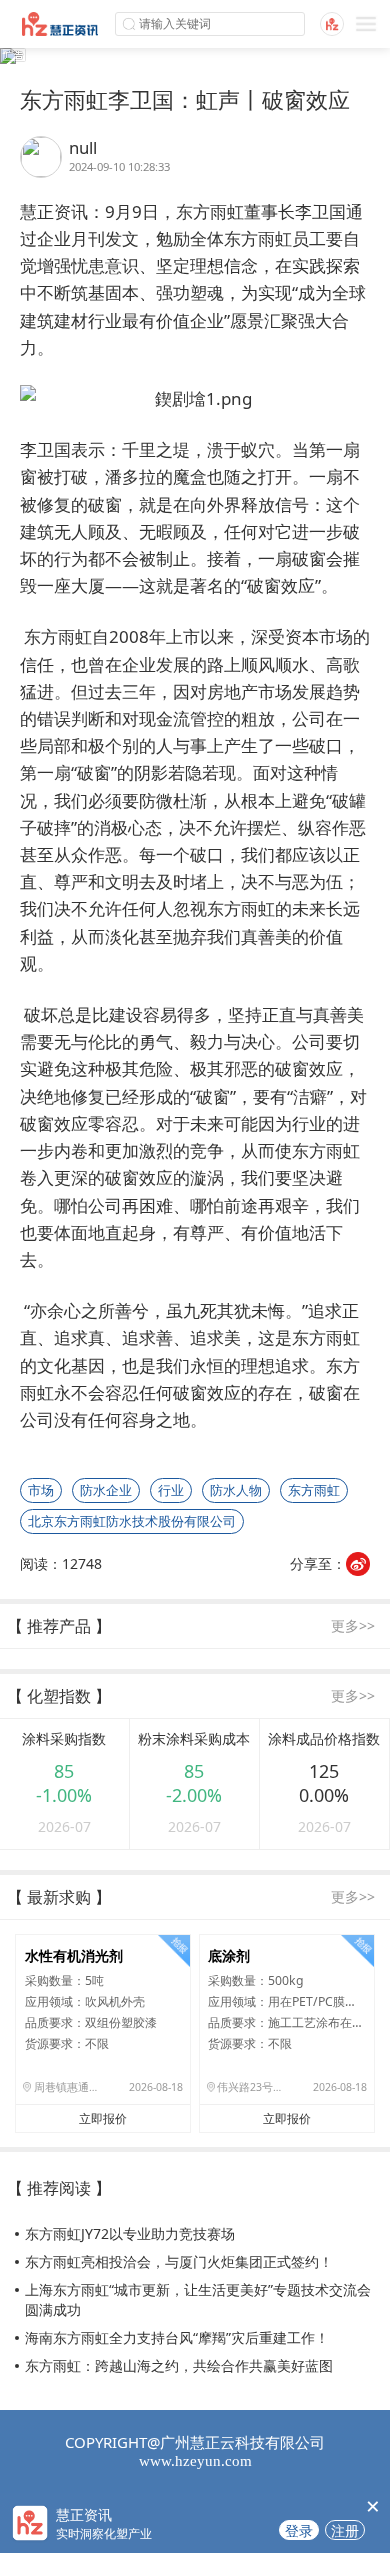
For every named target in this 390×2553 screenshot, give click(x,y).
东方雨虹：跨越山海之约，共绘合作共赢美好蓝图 (179, 2365)
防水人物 (236, 1490)
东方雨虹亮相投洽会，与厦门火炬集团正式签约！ (179, 2261)
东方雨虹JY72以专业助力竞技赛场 (130, 2233)
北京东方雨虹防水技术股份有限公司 (132, 1521)
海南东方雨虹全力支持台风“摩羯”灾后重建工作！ (177, 2337)
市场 (41, 1490)
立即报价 (103, 2118)
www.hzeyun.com (195, 2461)
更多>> (353, 1625)
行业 (171, 1490)
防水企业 (106, 1490)
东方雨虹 (314, 1490)
